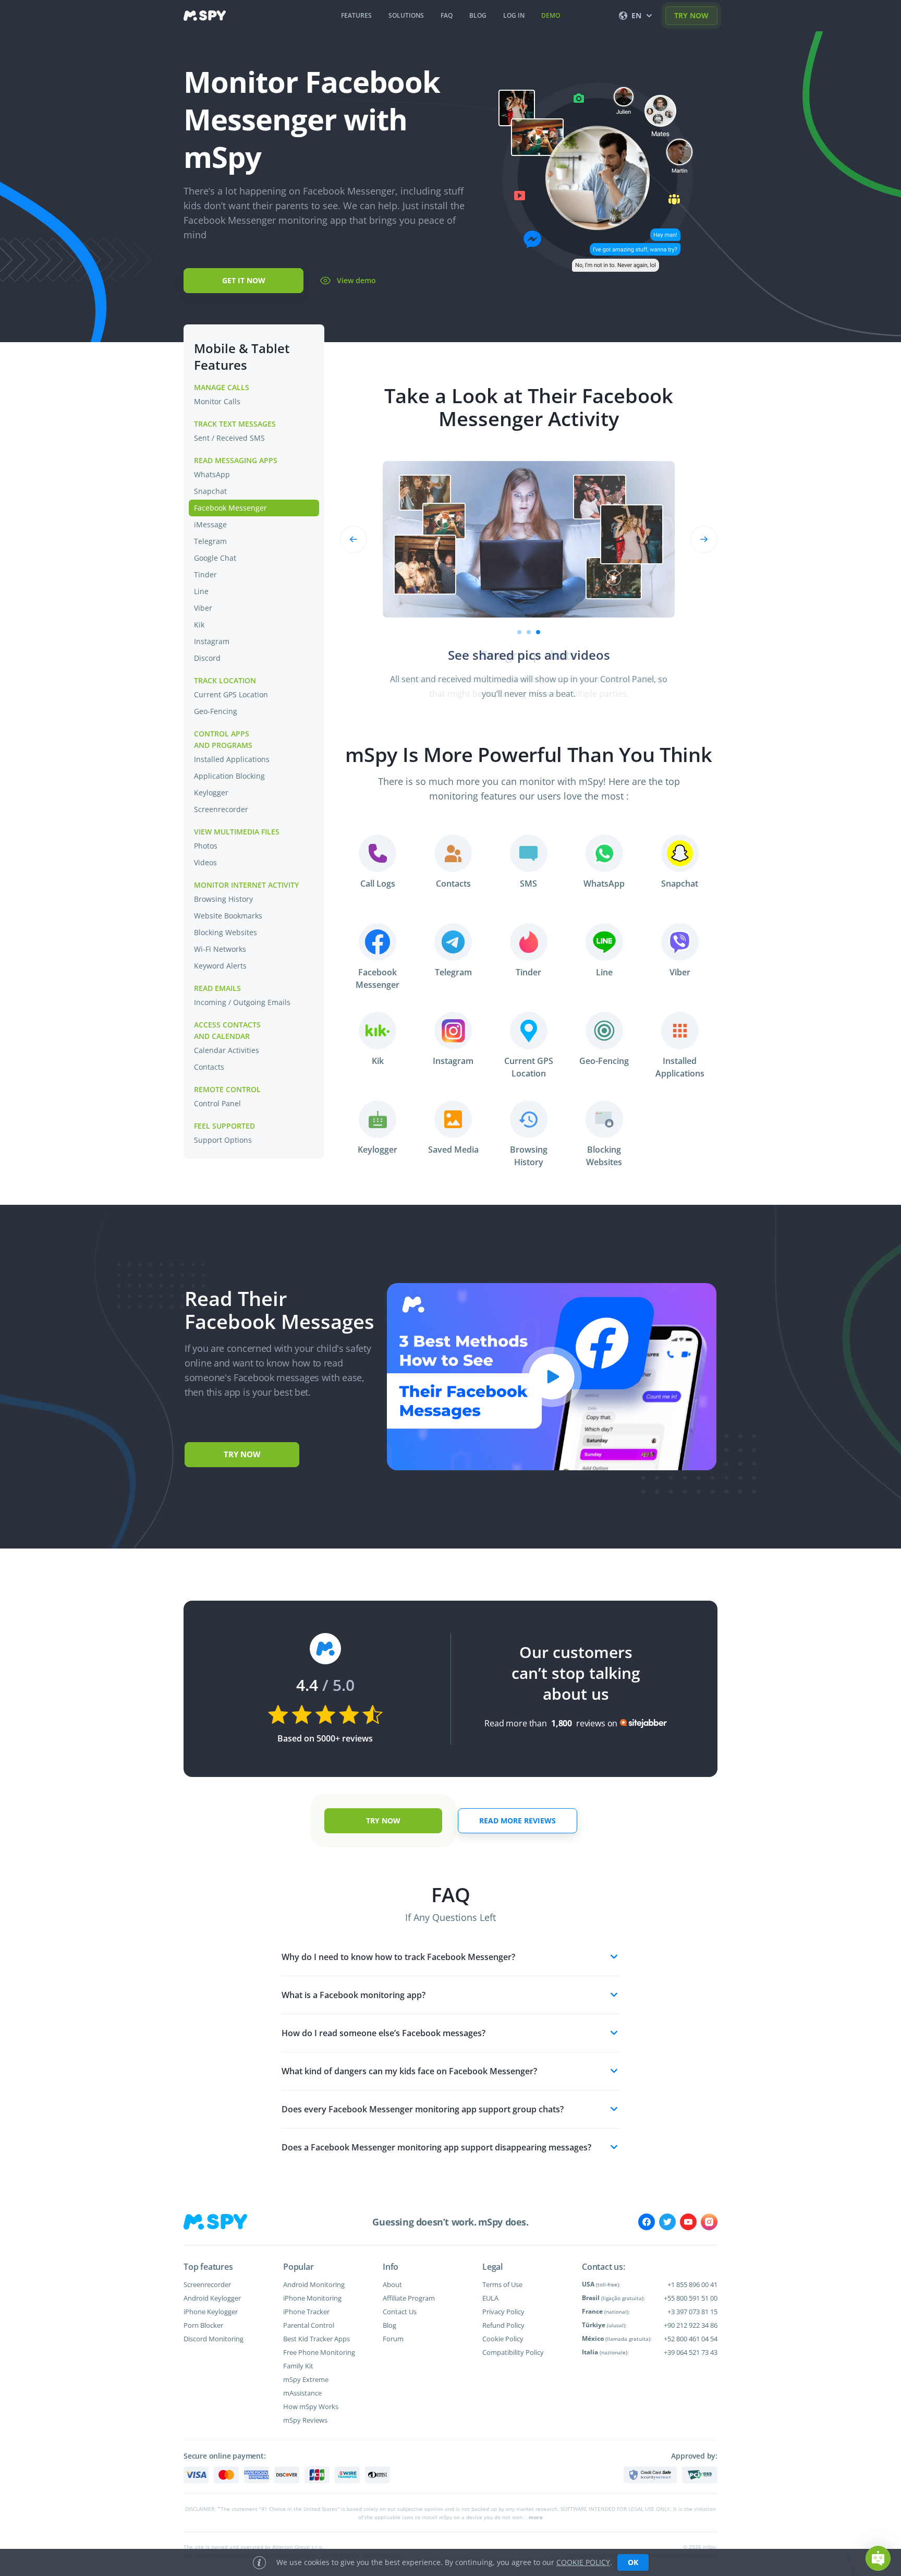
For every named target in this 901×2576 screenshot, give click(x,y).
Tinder (205, 575)
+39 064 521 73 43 (691, 2352)
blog (478, 15)
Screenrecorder (221, 809)
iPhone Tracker (306, 2312)
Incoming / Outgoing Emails (242, 1002)
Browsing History (223, 899)
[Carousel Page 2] (529, 632)
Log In (514, 15)
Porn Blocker (203, 2325)
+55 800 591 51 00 (691, 2298)
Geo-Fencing (216, 711)
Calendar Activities (227, 1050)
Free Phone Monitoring (319, 2352)
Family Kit (298, 2366)
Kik (199, 625)
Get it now (244, 280)
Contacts (209, 1067)
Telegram (210, 541)
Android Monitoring (314, 2284)
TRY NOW (691, 15)
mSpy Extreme (306, 2379)
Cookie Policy (503, 2339)
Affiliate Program (409, 2298)
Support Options (223, 1140)
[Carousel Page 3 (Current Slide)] (538, 632)
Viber (203, 608)
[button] (878, 2558)
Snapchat (210, 491)
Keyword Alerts (220, 966)
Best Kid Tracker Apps (316, 2339)
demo (551, 15)
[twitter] (667, 2222)
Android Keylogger (212, 2298)
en (636, 15)
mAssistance (302, 2393)
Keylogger (211, 793)
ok (633, 2562)
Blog (389, 2325)
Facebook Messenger (230, 508)
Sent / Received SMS (229, 438)
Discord (207, 658)
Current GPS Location (231, 694)
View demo (356, 280)
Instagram (212, 641)
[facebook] (647, 2222)
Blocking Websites (226, 932)
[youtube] (688, 2222)
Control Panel (217, 1103)
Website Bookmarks (228, 916)
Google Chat (215, 558)
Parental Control (309, 2325)
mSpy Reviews (305, 2420)
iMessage (210, 524)
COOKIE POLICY (583, 2562)
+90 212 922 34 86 (691, 2325)
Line (201, 591)
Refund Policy (503, 2325)
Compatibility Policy (513, 2352)
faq (447, 15)
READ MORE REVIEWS (518, 1821)
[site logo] (205, 16)
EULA (490, 2298)
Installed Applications (232, 759)
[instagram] (709, 2222)
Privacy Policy (503, 2312)
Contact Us (400, 2312)
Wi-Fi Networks (220, 949)
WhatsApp (212, 474)
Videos (205, 862)
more (536, 2517)
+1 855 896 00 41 (692, 2284)
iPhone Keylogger (211, 2312)
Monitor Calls (217, 401)
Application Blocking (229, 776)
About (392, 2284)
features (356, 15)
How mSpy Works (311, 2406)
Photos (206, 846)
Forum (393, 2339)
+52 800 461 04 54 (691, 2339)
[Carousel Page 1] (519, 632)
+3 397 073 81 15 (692, 2312)
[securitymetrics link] (650, 2475)
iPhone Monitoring (312, 2298)
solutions (406, 15)
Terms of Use (502, 2284)
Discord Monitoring (214, 2339)
